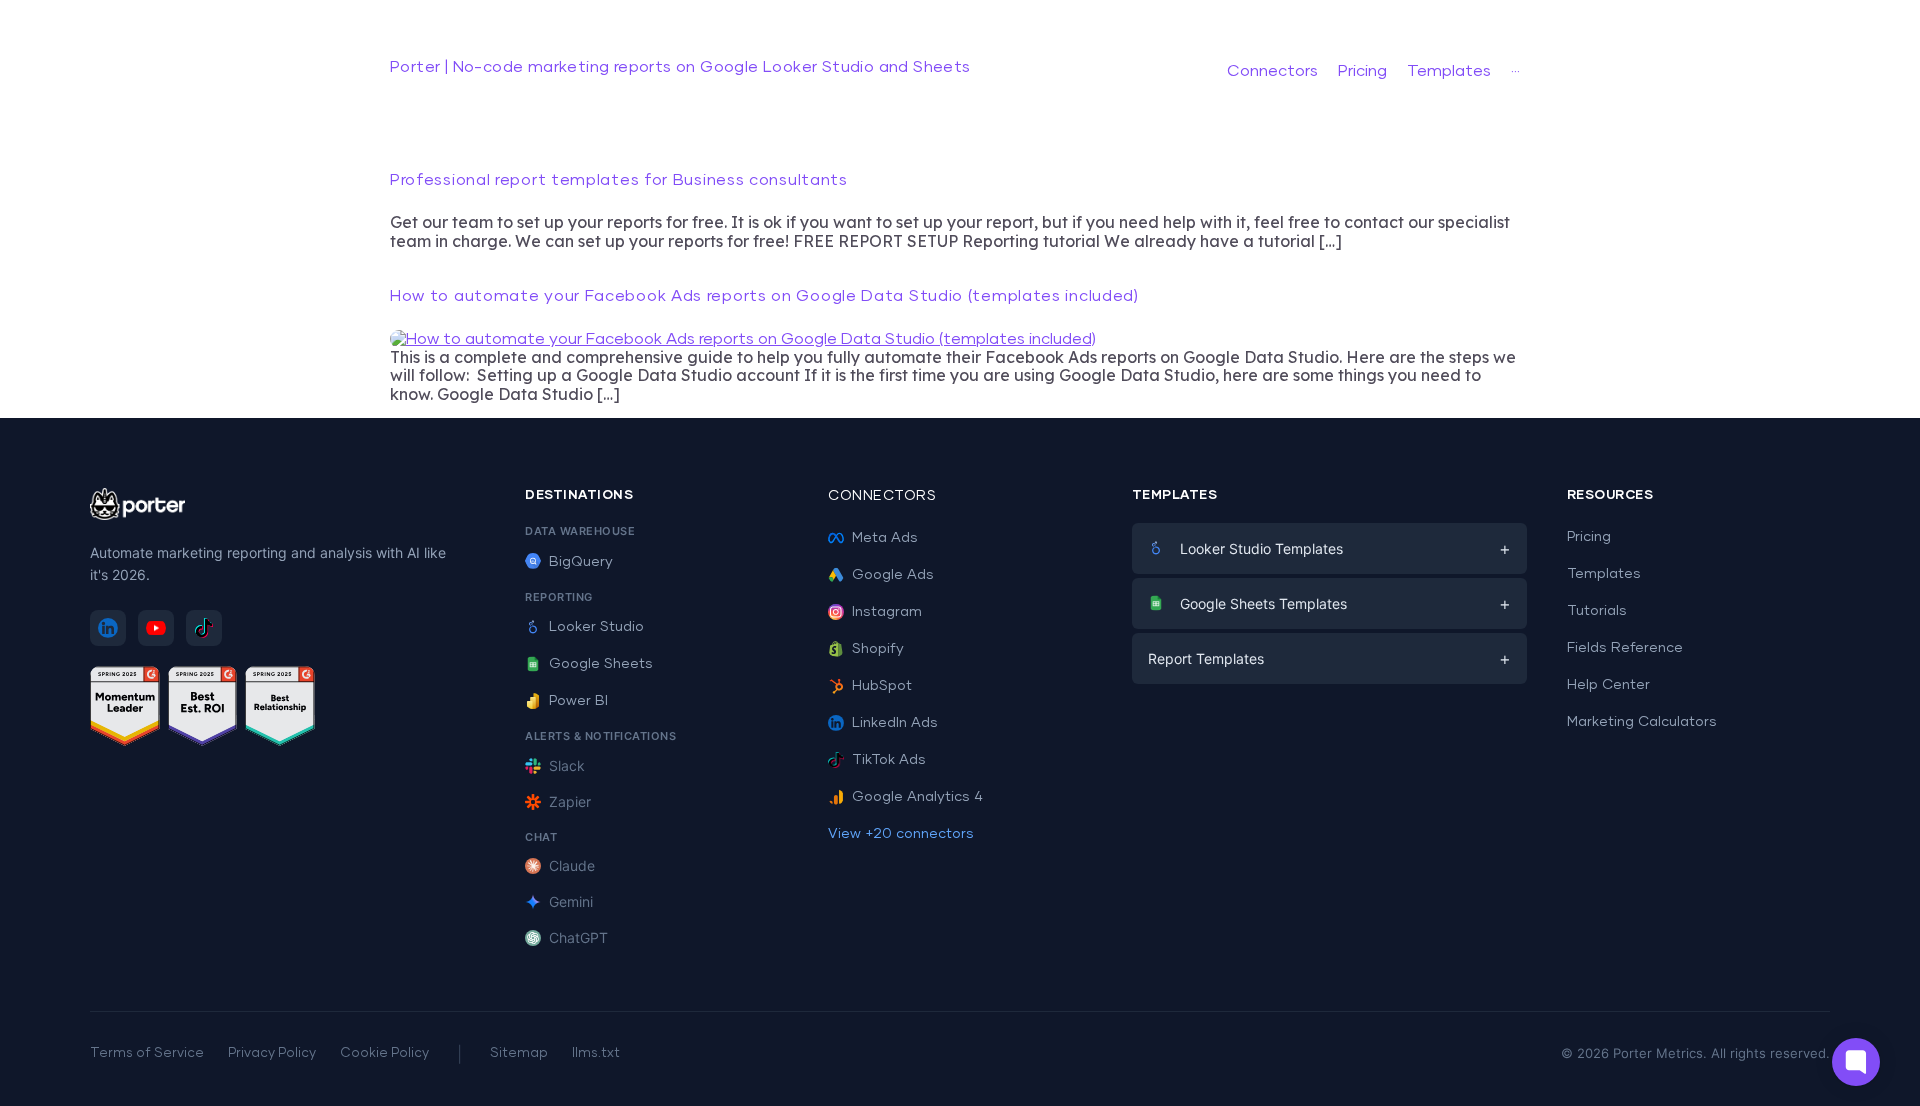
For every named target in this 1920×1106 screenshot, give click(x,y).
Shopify (878, 649)
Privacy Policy (272, 1053)
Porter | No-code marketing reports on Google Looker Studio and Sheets (680, 67)
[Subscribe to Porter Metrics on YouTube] (156, 628)
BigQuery (581, 562)
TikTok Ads (889, 760)
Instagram (887, 612)
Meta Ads (885, 538)
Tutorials (1597, 611)
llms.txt (596, 1053)
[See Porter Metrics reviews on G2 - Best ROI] (203, 709)
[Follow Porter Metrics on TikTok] (204, 628)
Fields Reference (1625, 648)
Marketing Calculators (1642, 722)
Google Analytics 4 (917, 797)
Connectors (882, 496)
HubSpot (882, 686)
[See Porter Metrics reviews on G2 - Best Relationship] (280, 709)
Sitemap (519, 1053)
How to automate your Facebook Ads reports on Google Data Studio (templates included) (764, 296)
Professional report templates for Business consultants (619, 180)
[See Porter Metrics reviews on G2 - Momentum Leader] (125, 709)
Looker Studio (596, 627)
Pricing (1589, 537)
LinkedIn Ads (895, 723)
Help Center (1608, 685)
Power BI (578, 701)
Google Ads (893, 575)
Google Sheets (601, 664)
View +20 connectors (901, 834)
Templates (1604, 574)
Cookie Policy (384, 1053)
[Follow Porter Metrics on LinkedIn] (108, 628)
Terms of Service (147, 1053)
